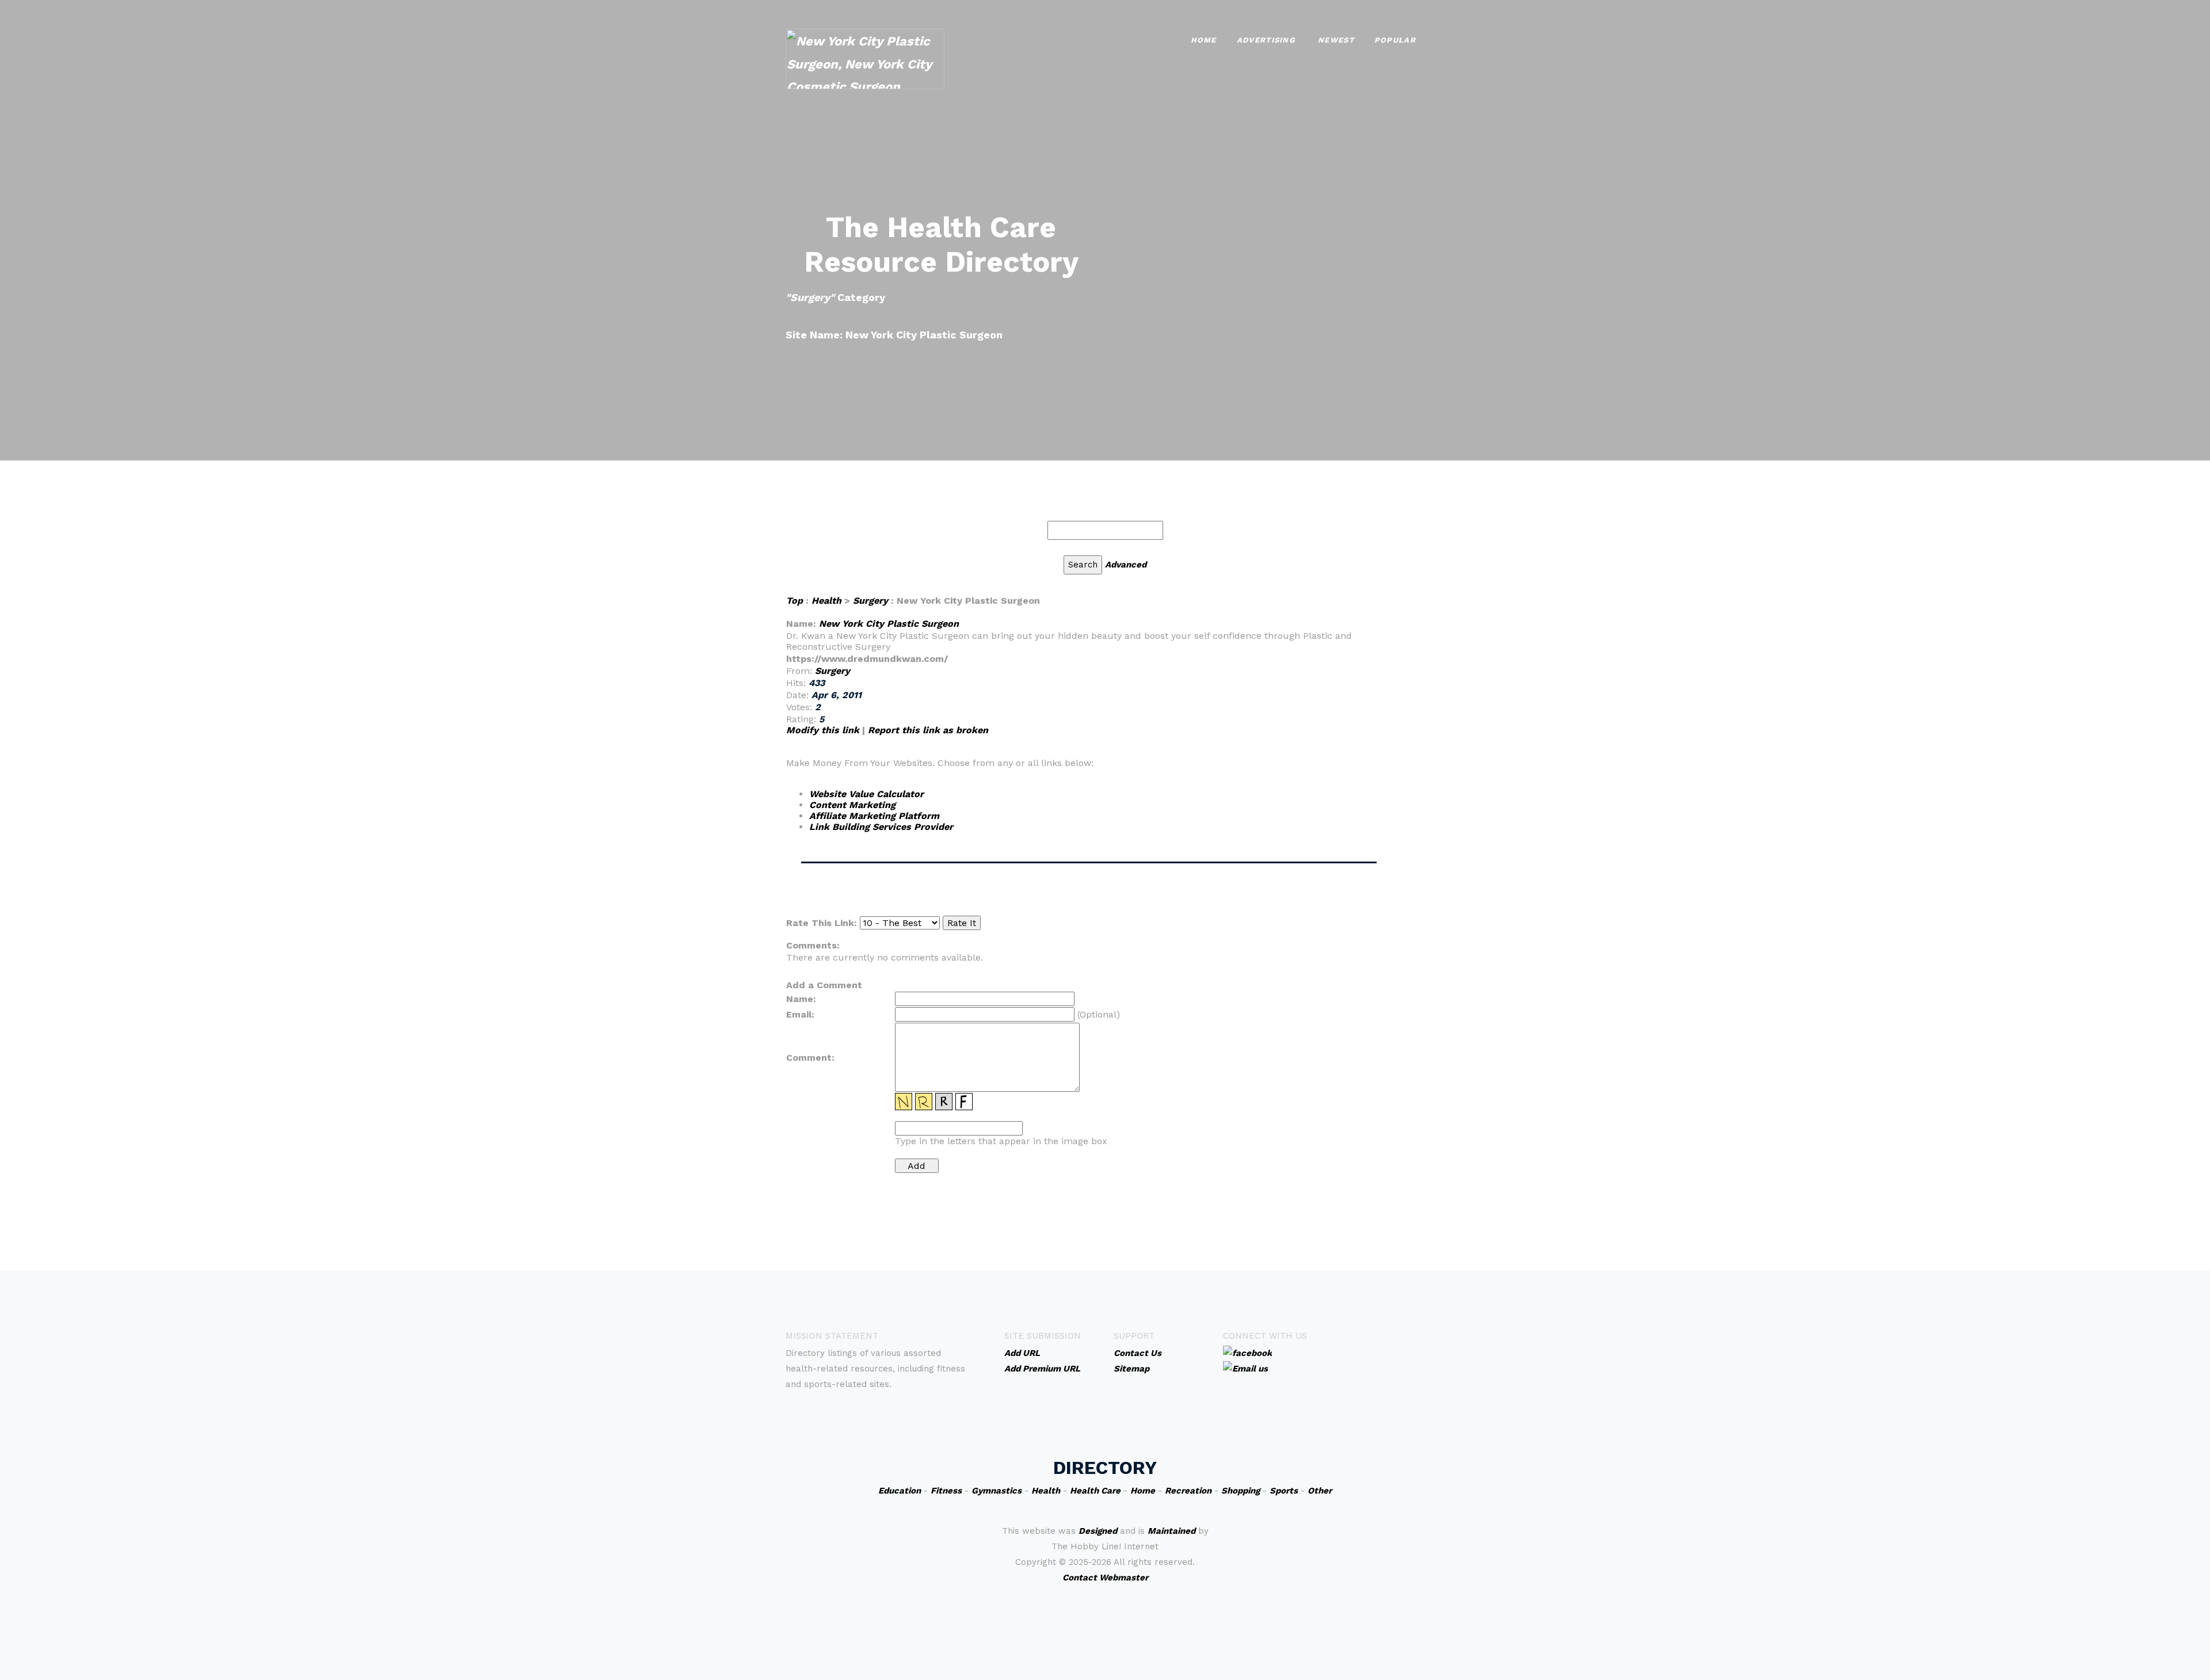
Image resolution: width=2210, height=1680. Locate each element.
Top (795, 601)
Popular (1395, 40)
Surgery (870, 601)
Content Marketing (852, 805)
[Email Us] (1245, 1368)
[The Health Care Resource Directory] (865, 58)
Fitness (946, 1491)
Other (1320, 1491)
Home (1204, 40)
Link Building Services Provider (881, 827)
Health (826, 601)
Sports (1284, 1491)
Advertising (1266, 40)
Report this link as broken (928, 730)
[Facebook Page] (1247, 1353)
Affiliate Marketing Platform (874, 816)
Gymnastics (997, 1491)
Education (900, 1491)
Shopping (1241, 1491)
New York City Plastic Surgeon (889, 624)
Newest (1336, 40)
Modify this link (823, 730)
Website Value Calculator (866, 794)
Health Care (1095, 1491)
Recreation (1188, 1491)
